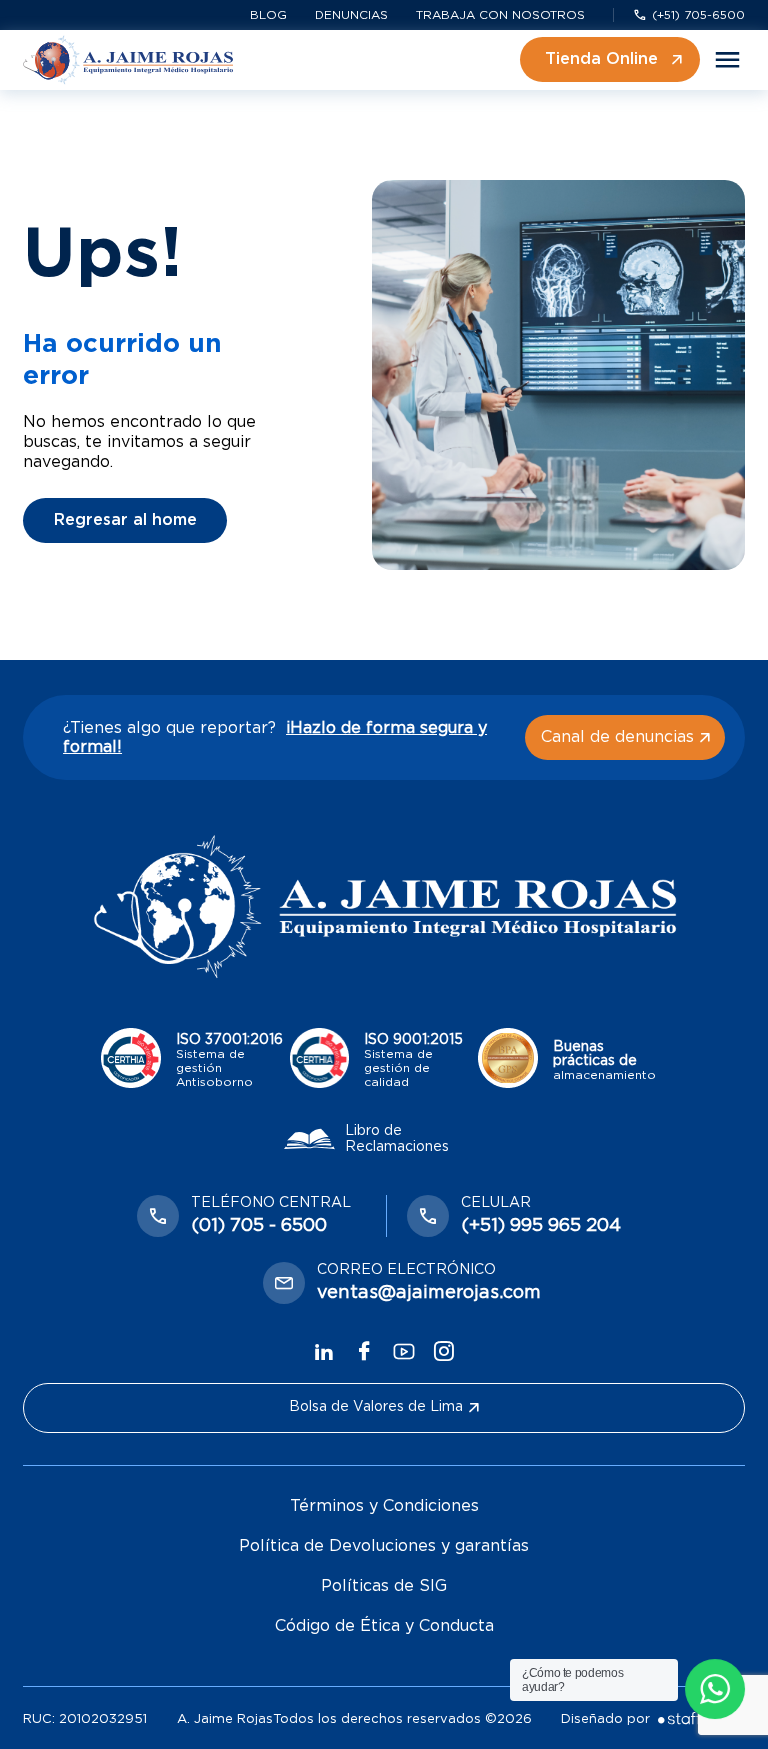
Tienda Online (601, 59)
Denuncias (351, 15)
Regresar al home (125, 520)
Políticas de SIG (384, 1586)
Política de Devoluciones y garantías (384, 1546)
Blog (268, 15)
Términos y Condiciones (384, 1506)
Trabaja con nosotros (500, 15)
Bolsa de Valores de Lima (376, 1407)
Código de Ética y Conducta (384, 1626)
